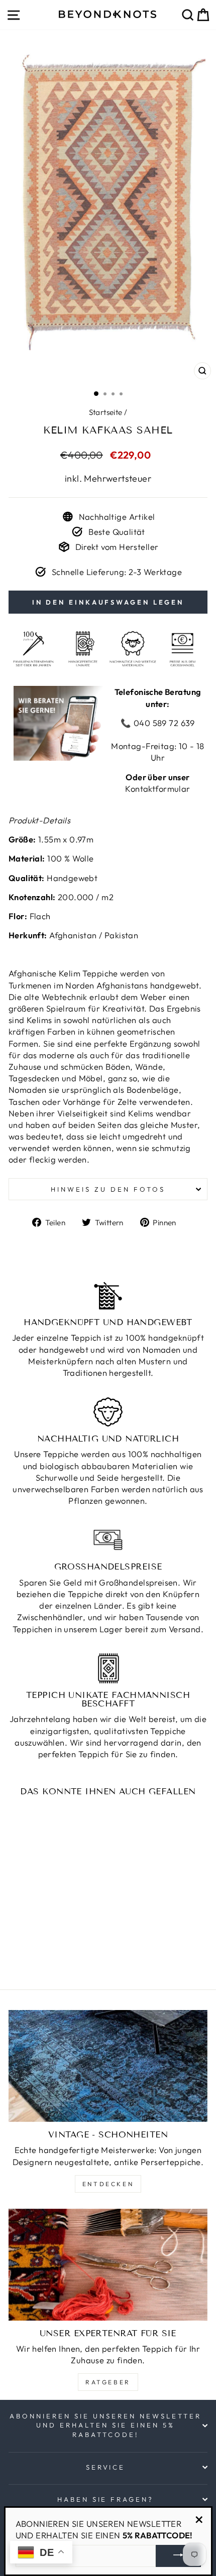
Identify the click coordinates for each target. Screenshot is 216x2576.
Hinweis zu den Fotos (108, 1189)
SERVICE (106, 2467)
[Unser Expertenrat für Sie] (108, 2265)
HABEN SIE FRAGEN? (106, 2499)
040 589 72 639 (163, 723)
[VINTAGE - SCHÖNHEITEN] (108, 2066)
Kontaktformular (157, 789)
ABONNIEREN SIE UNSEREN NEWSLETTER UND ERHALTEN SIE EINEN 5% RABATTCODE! (105, 2425)
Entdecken (108, 2184)
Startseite (106, 412)
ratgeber (108, 2382)
